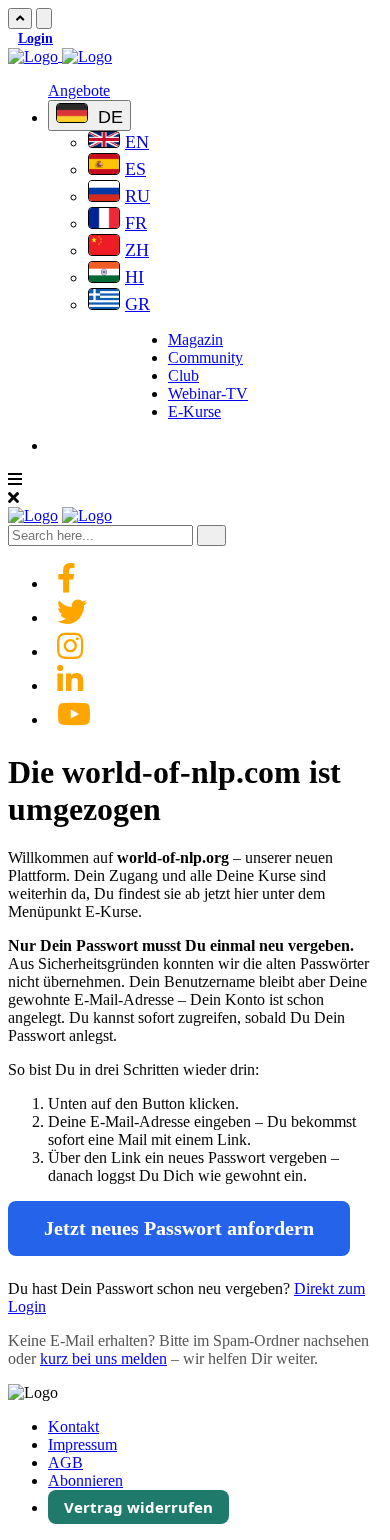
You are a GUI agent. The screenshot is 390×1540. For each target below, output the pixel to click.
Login (35, 38)
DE (108, 117)
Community (205, 357)
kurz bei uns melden (103, 1358)
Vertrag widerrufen (138, 1507)
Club (183, 375)
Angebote (79, 90)
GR (137, 304)
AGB (65, 1462)
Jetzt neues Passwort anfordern (179, 1228)
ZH (137, 250)
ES (135, 169)
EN (137, 142)
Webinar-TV (208, 393)
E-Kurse (194, 411)
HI (134, 277)
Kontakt (73, 1426)
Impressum (82, 1444)
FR (136, 223)
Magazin (195, 339)
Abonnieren (85, 1480)
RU (137, 196)
